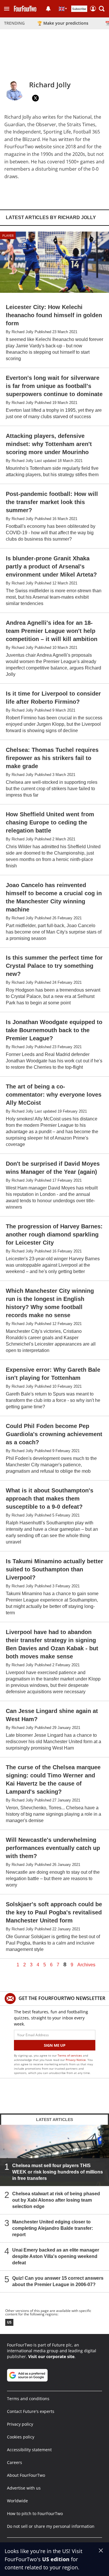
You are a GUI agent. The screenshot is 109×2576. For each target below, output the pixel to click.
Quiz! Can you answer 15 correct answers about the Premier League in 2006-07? (58, 2281)
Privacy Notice (76, 2060)
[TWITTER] (35, 98)
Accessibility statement (29, 2450)
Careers (15, 2462)
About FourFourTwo (26, 2475)
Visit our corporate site (51, 2356)
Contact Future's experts (31, 2411)
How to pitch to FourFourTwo (35, 2513)
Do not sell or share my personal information (51, 2526)
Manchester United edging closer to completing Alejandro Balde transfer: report (53, 2228)
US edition (56, 2559)
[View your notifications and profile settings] (48, 9)
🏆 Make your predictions (63, 23)
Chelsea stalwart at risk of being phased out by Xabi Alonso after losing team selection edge (56, 2200)
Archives (86, 1965)
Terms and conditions (28, 2399)
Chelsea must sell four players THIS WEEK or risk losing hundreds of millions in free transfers (58, 2172)
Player (8, 235)
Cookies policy (21, 2437)
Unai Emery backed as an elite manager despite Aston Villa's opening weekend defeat (56, 2256)
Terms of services (70, 2055)
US (9, 2322)
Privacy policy (20, 2424)
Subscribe (79, 9)
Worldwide (17, 2501)
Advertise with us (24, 2488)
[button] (7, 9)
